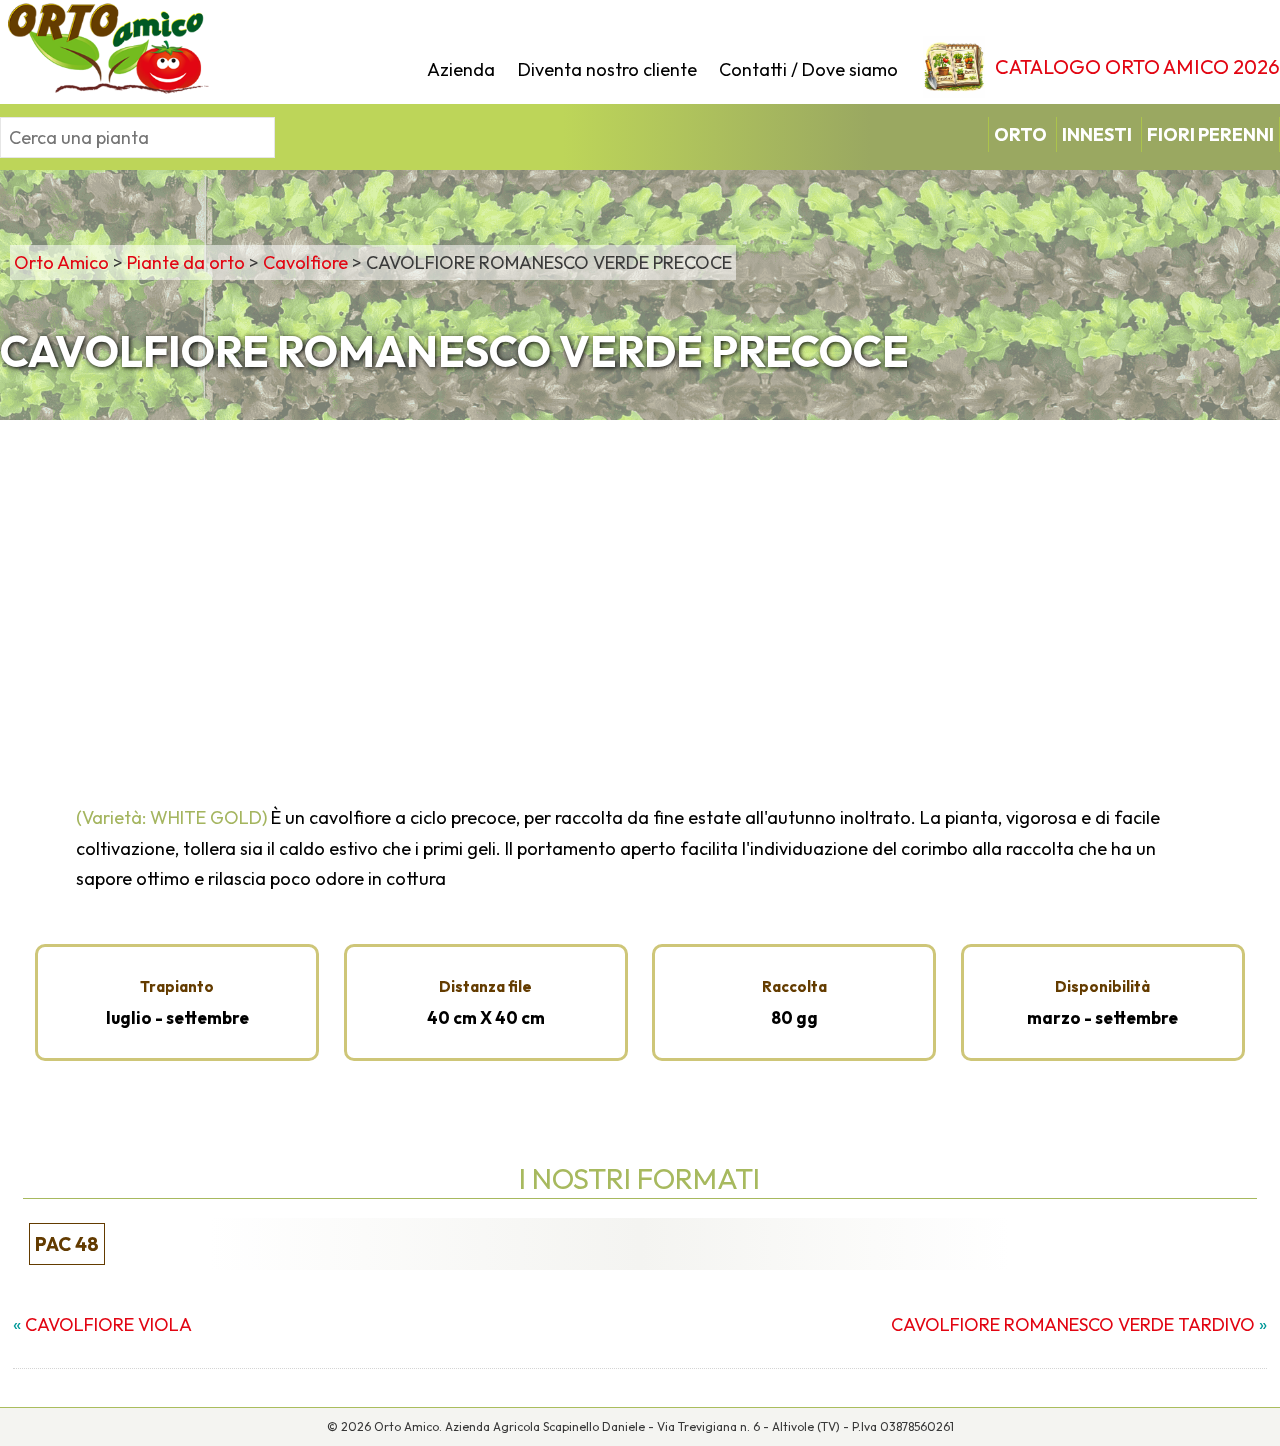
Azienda (461, 69)
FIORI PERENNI (1210, 134)
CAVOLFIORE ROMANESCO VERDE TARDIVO (1073, 1324)
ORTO (1020, 134)
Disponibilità (1102, 986)
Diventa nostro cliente (607, 69)
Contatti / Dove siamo (808, 69)
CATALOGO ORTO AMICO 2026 (1137, 66)
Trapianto (177, 986)
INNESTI (1097, 134)
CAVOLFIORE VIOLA (108, 1324)
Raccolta (794, 986)
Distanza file (485, 986)
